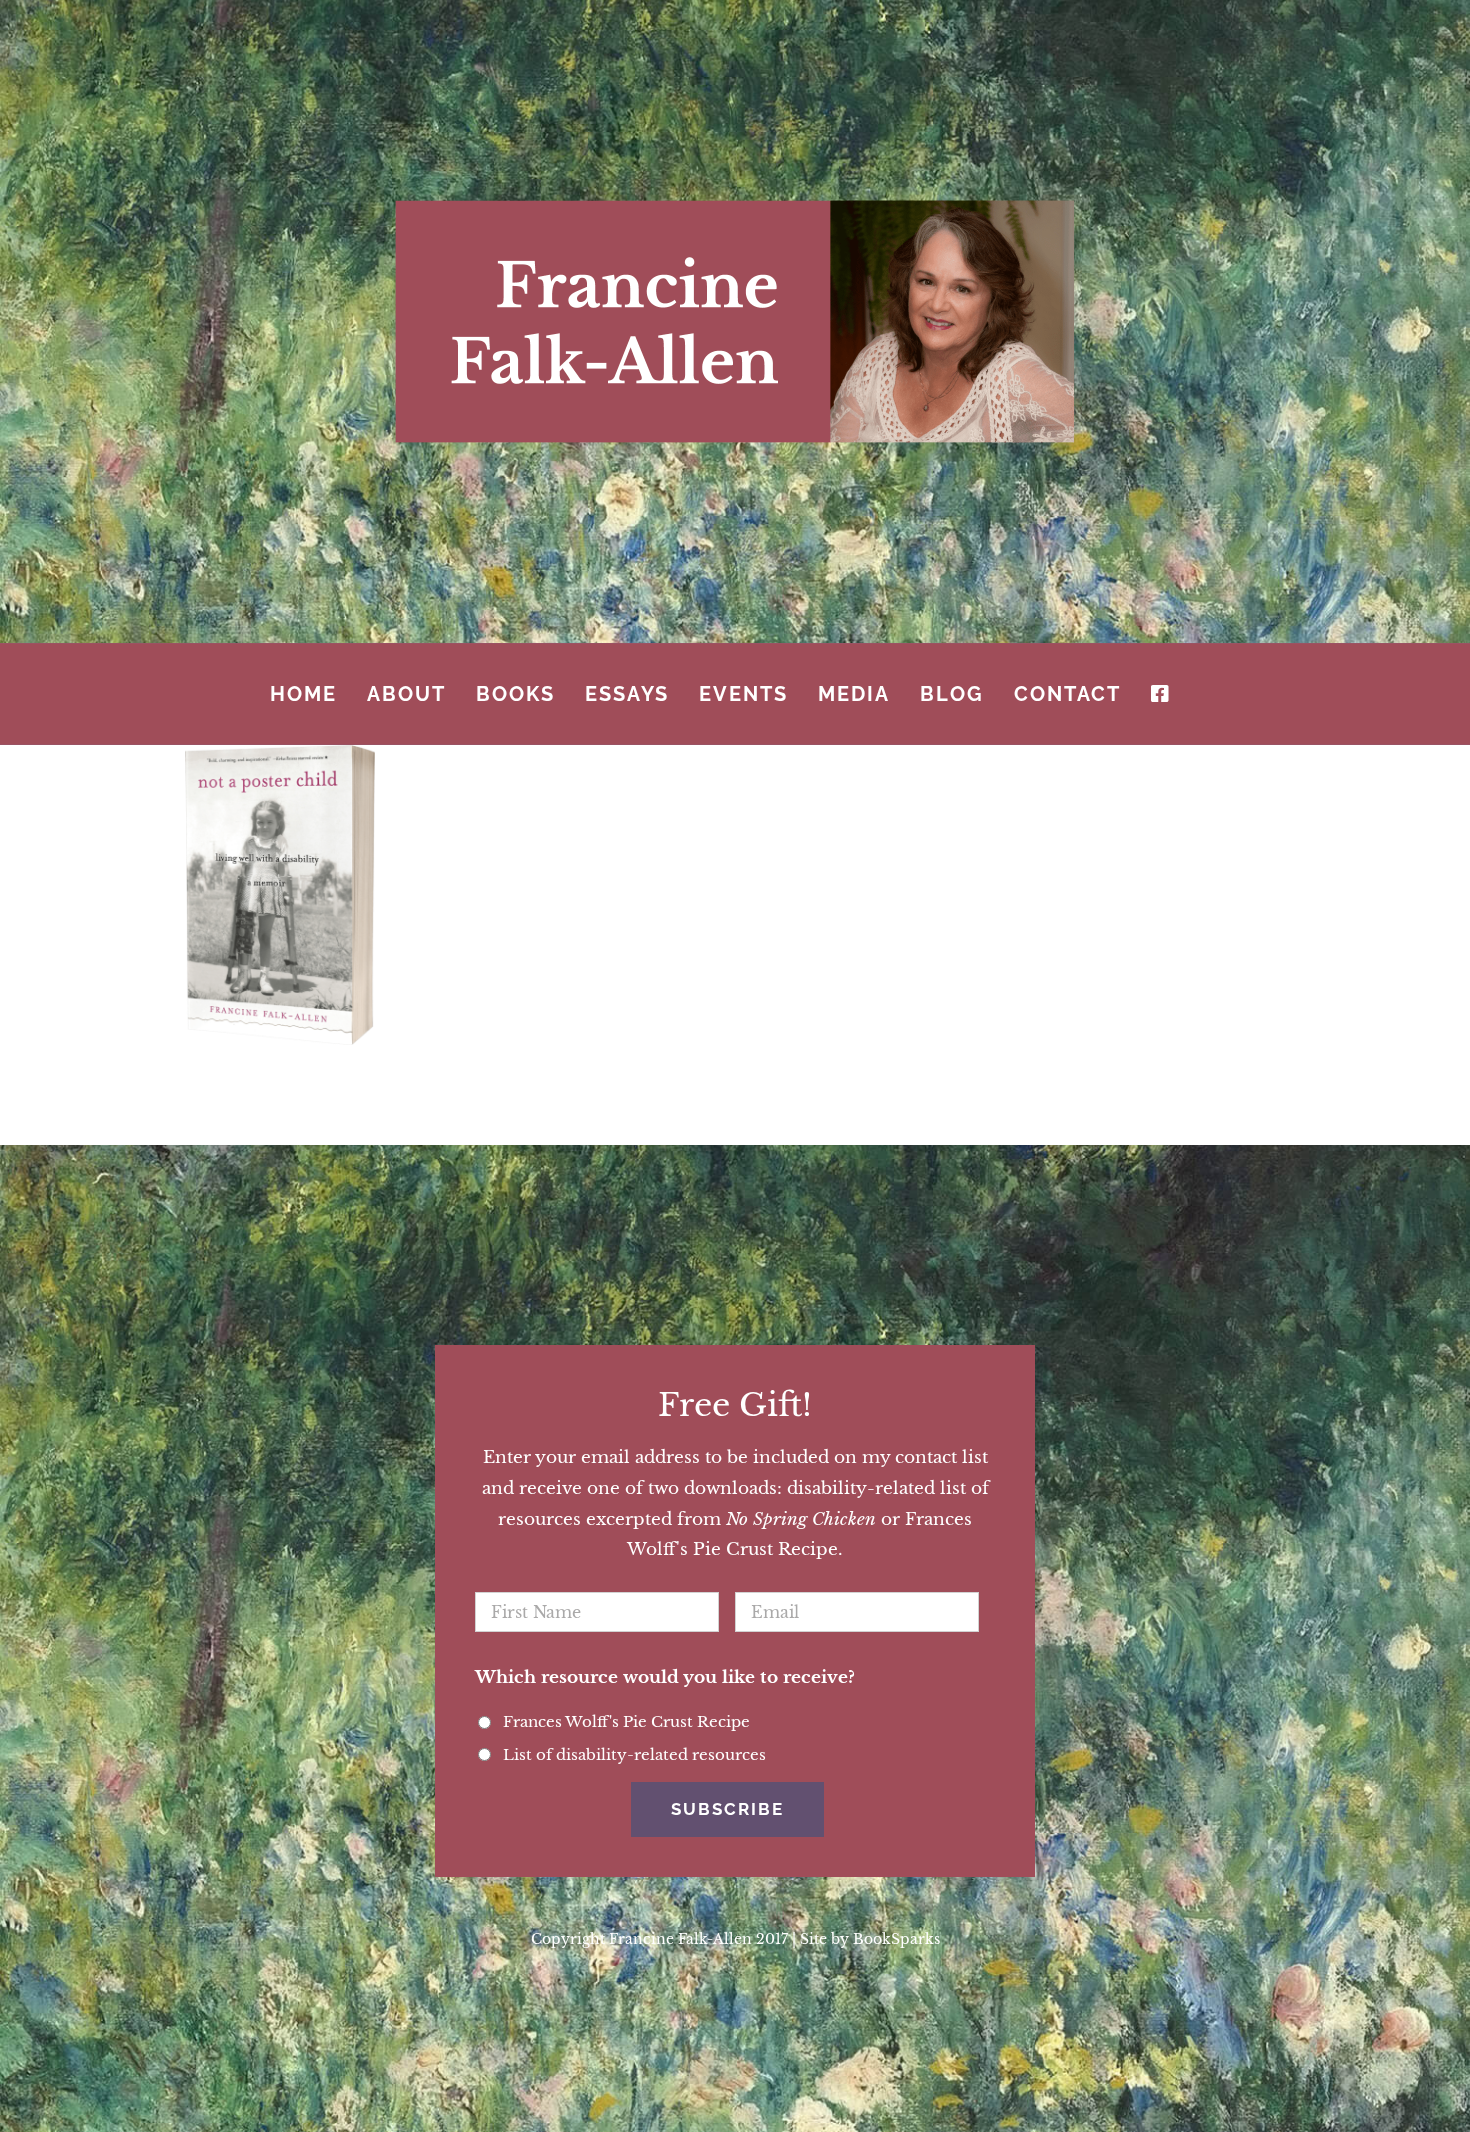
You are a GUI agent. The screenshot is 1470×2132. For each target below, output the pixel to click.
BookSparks (896, 1939)
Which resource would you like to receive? (665, 1677)
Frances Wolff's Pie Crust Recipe (626, 1722)
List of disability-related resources (634, 1755)
